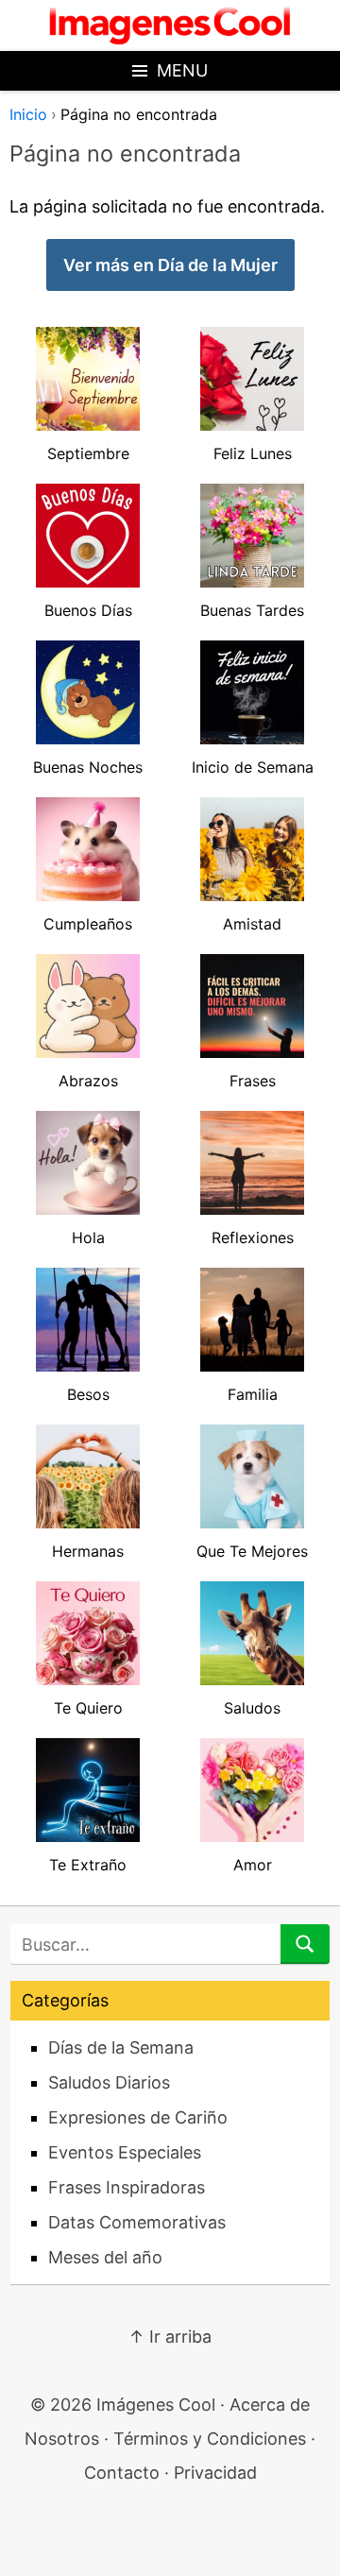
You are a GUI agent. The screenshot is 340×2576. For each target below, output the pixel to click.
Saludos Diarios (109, 2082)
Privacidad (215, 2473)
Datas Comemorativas (137, 2222)
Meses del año (105, 2257)
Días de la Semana (121, 2047)
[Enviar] (305, 1944)
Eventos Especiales (125, 2152)
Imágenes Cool (156, 2405)
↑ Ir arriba (170, 2337)
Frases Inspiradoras (127, 2187)
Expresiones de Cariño (138, 2117)
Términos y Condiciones (210, 2439)
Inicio (28, 114)
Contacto (122, 2473)
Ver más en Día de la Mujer (170, 265)
